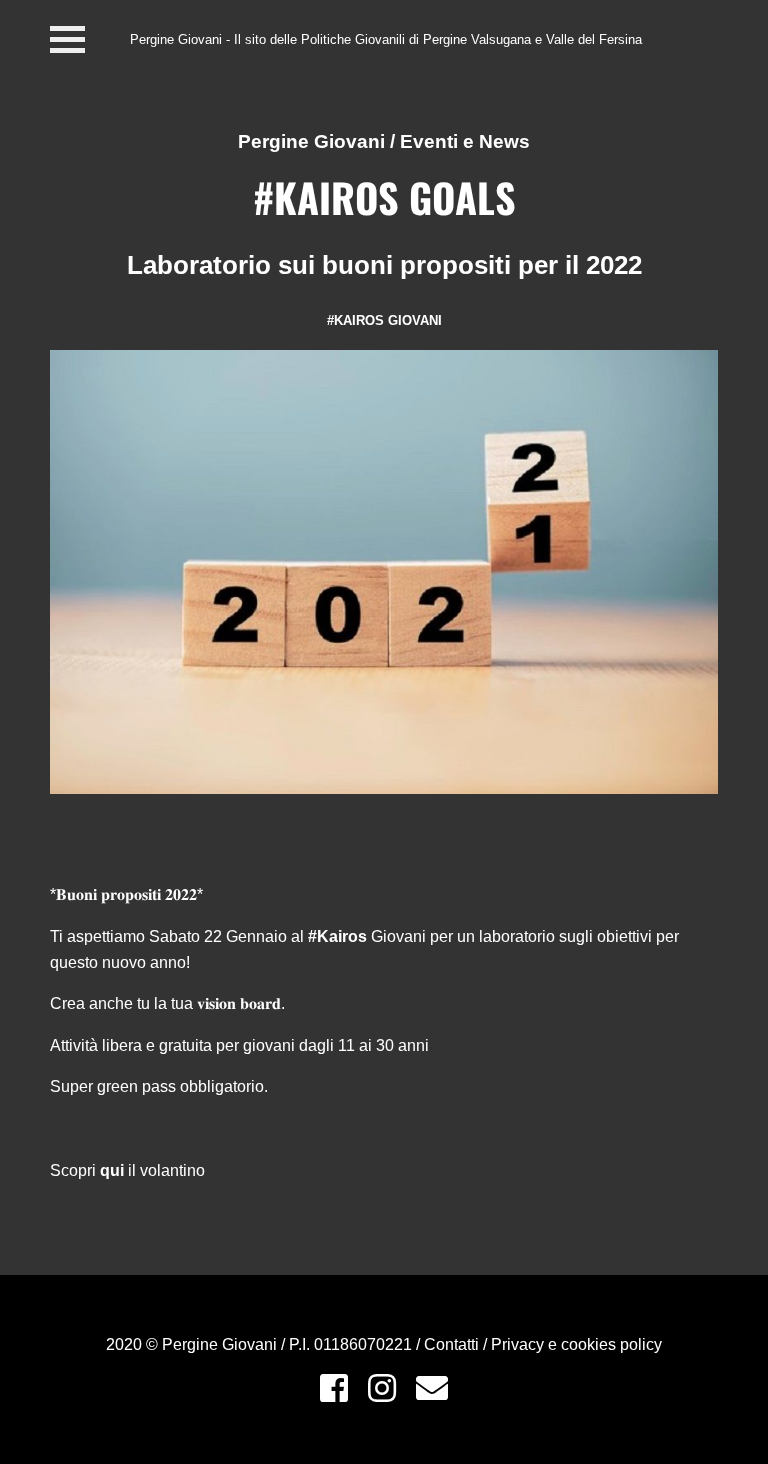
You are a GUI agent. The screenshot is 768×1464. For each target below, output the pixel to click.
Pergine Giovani (311, 141)
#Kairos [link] (337, 936)
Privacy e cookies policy (576, 1344)
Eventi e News (465, 141)
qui (112, 1170)
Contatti (453, 1344)
